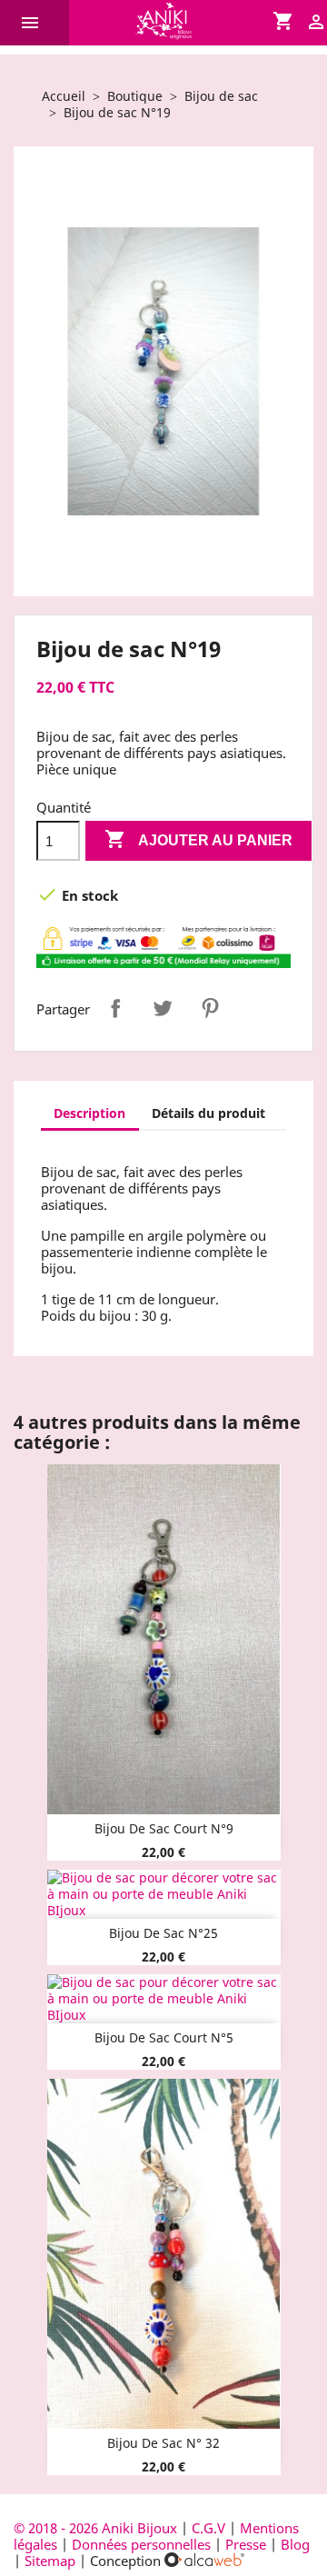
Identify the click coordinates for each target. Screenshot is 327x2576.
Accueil (64, 96)
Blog (295, 2544)
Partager (115, 1008)
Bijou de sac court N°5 (164, 2037)
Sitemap (50, 2561)
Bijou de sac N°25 (163, 1933)
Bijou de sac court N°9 (164, 1828)
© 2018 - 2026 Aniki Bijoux (97, 2528)
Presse (246, 2544)
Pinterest (210, 1008)
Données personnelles (141, 2544)
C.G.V (208, 2528)
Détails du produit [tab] (208, 1113)
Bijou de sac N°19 (117, 112)
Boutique (135, 96)
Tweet (163, 1008)
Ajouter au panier (198, 839)
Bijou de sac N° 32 (163, 2443)
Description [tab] (89, 1113)
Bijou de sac (221, 96)
